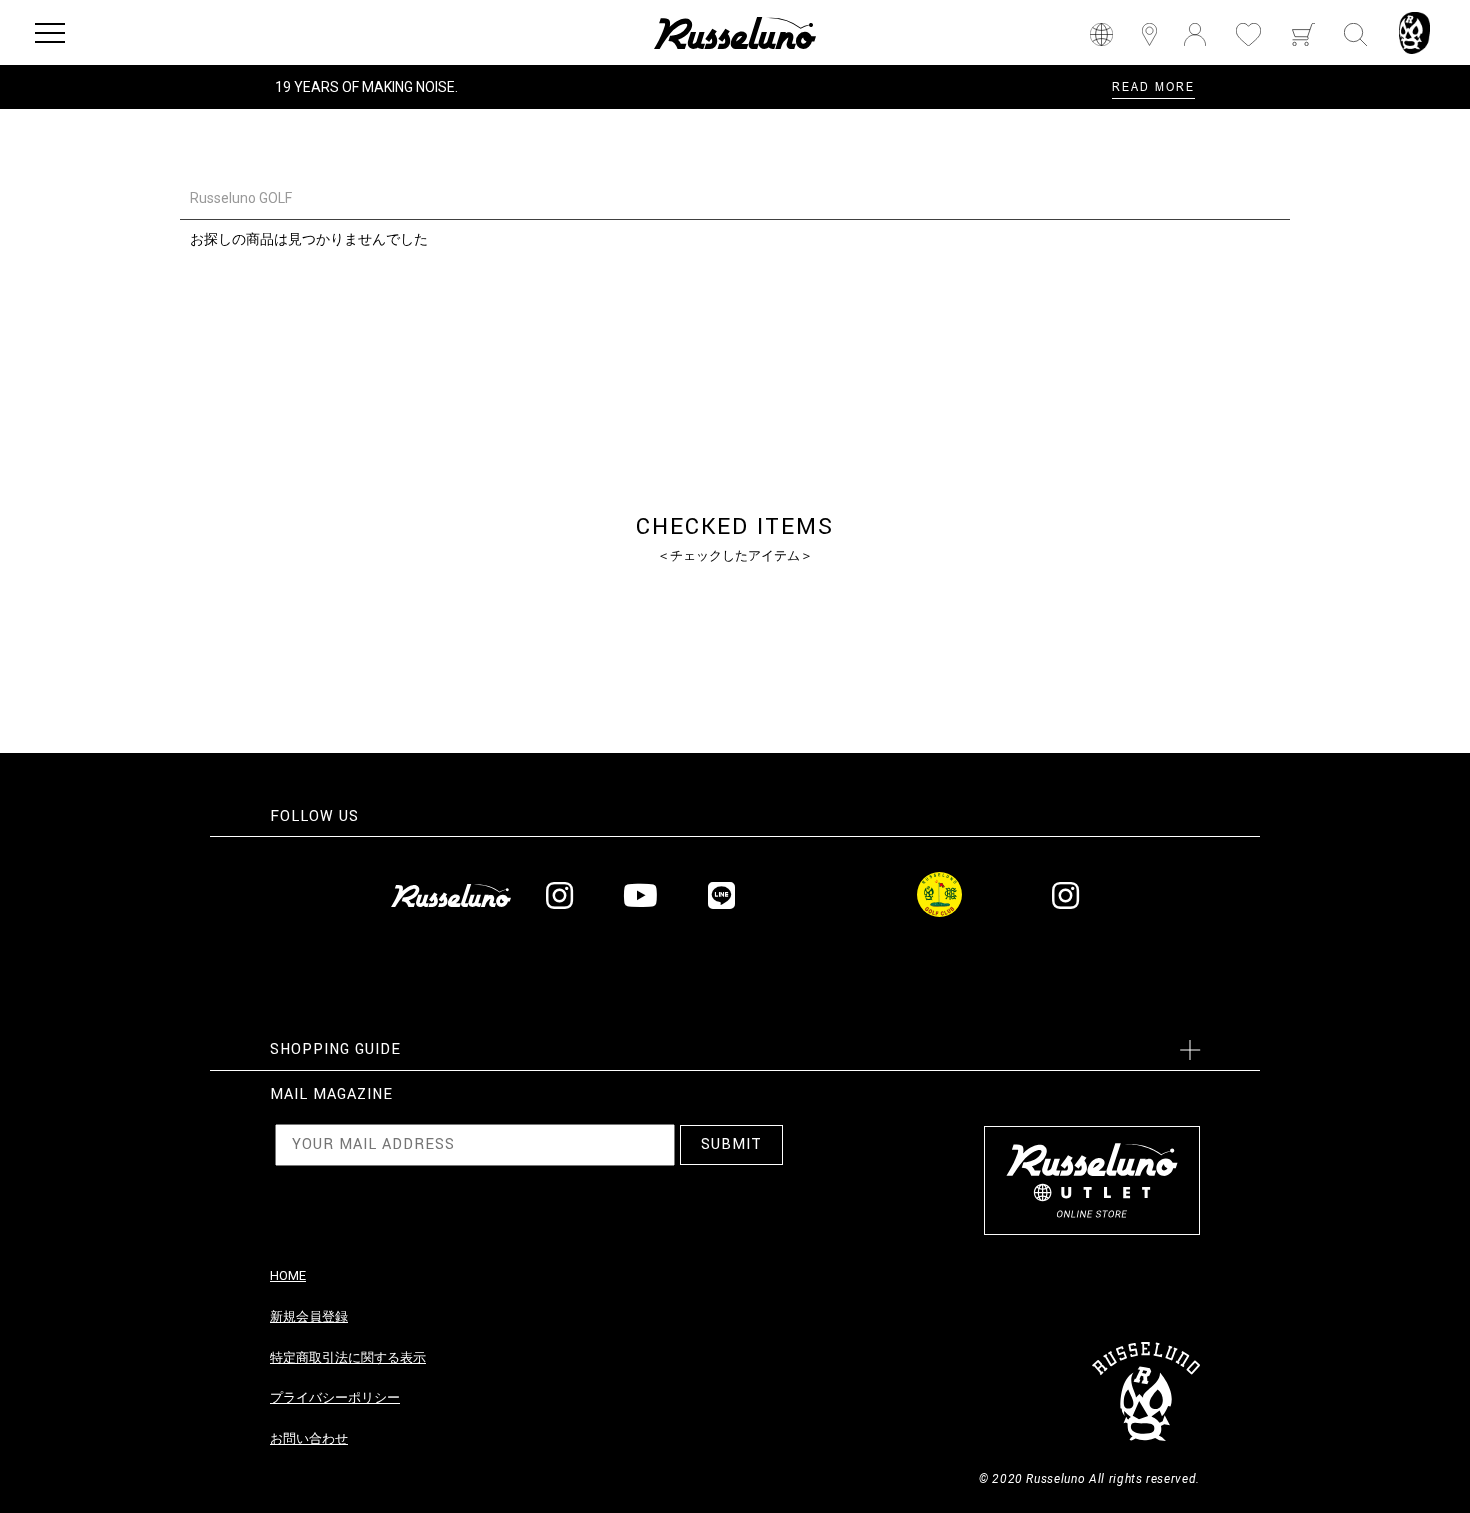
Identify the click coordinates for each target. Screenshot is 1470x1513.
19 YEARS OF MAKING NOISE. (366, 87)
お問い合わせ (309, 1438)
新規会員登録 (309, 1316)
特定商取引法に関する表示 (348, 1357)
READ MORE (1153, 86)
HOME (288, 1275)
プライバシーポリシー (335, 1397)
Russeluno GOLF (241, 198)
